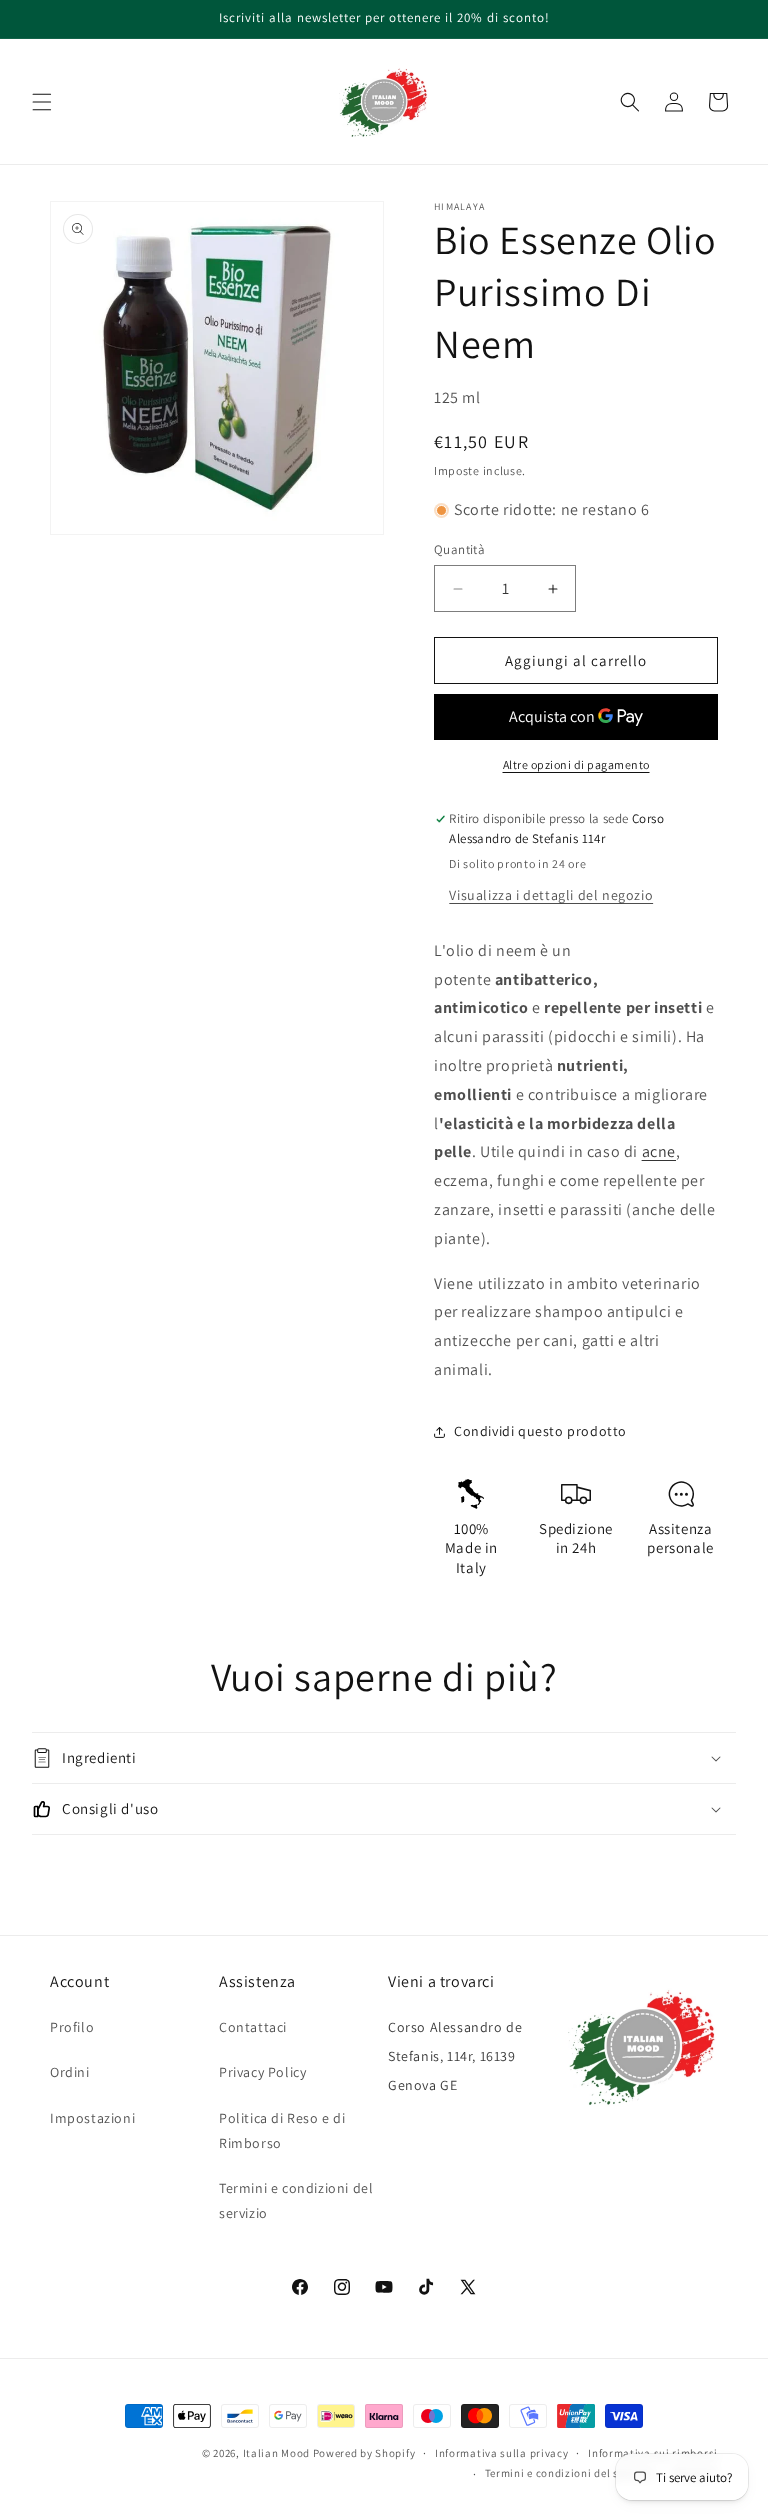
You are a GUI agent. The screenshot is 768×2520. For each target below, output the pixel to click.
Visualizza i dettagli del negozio (551, 895)
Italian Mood (276, 2453)
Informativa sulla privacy (502, 2453)
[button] (42, 102)
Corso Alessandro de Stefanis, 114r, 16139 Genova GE (455, 2056)
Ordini (70, 2072)
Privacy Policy (262, 2072)
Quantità (459, 549)
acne (659, 1151)
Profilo (72, 2027)
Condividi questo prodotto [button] (540, 1431)
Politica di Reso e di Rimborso (282, 2130)
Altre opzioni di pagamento (576, 764)
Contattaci (253, 2027)
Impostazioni (92, 2118)
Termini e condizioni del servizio (296, 2200)
